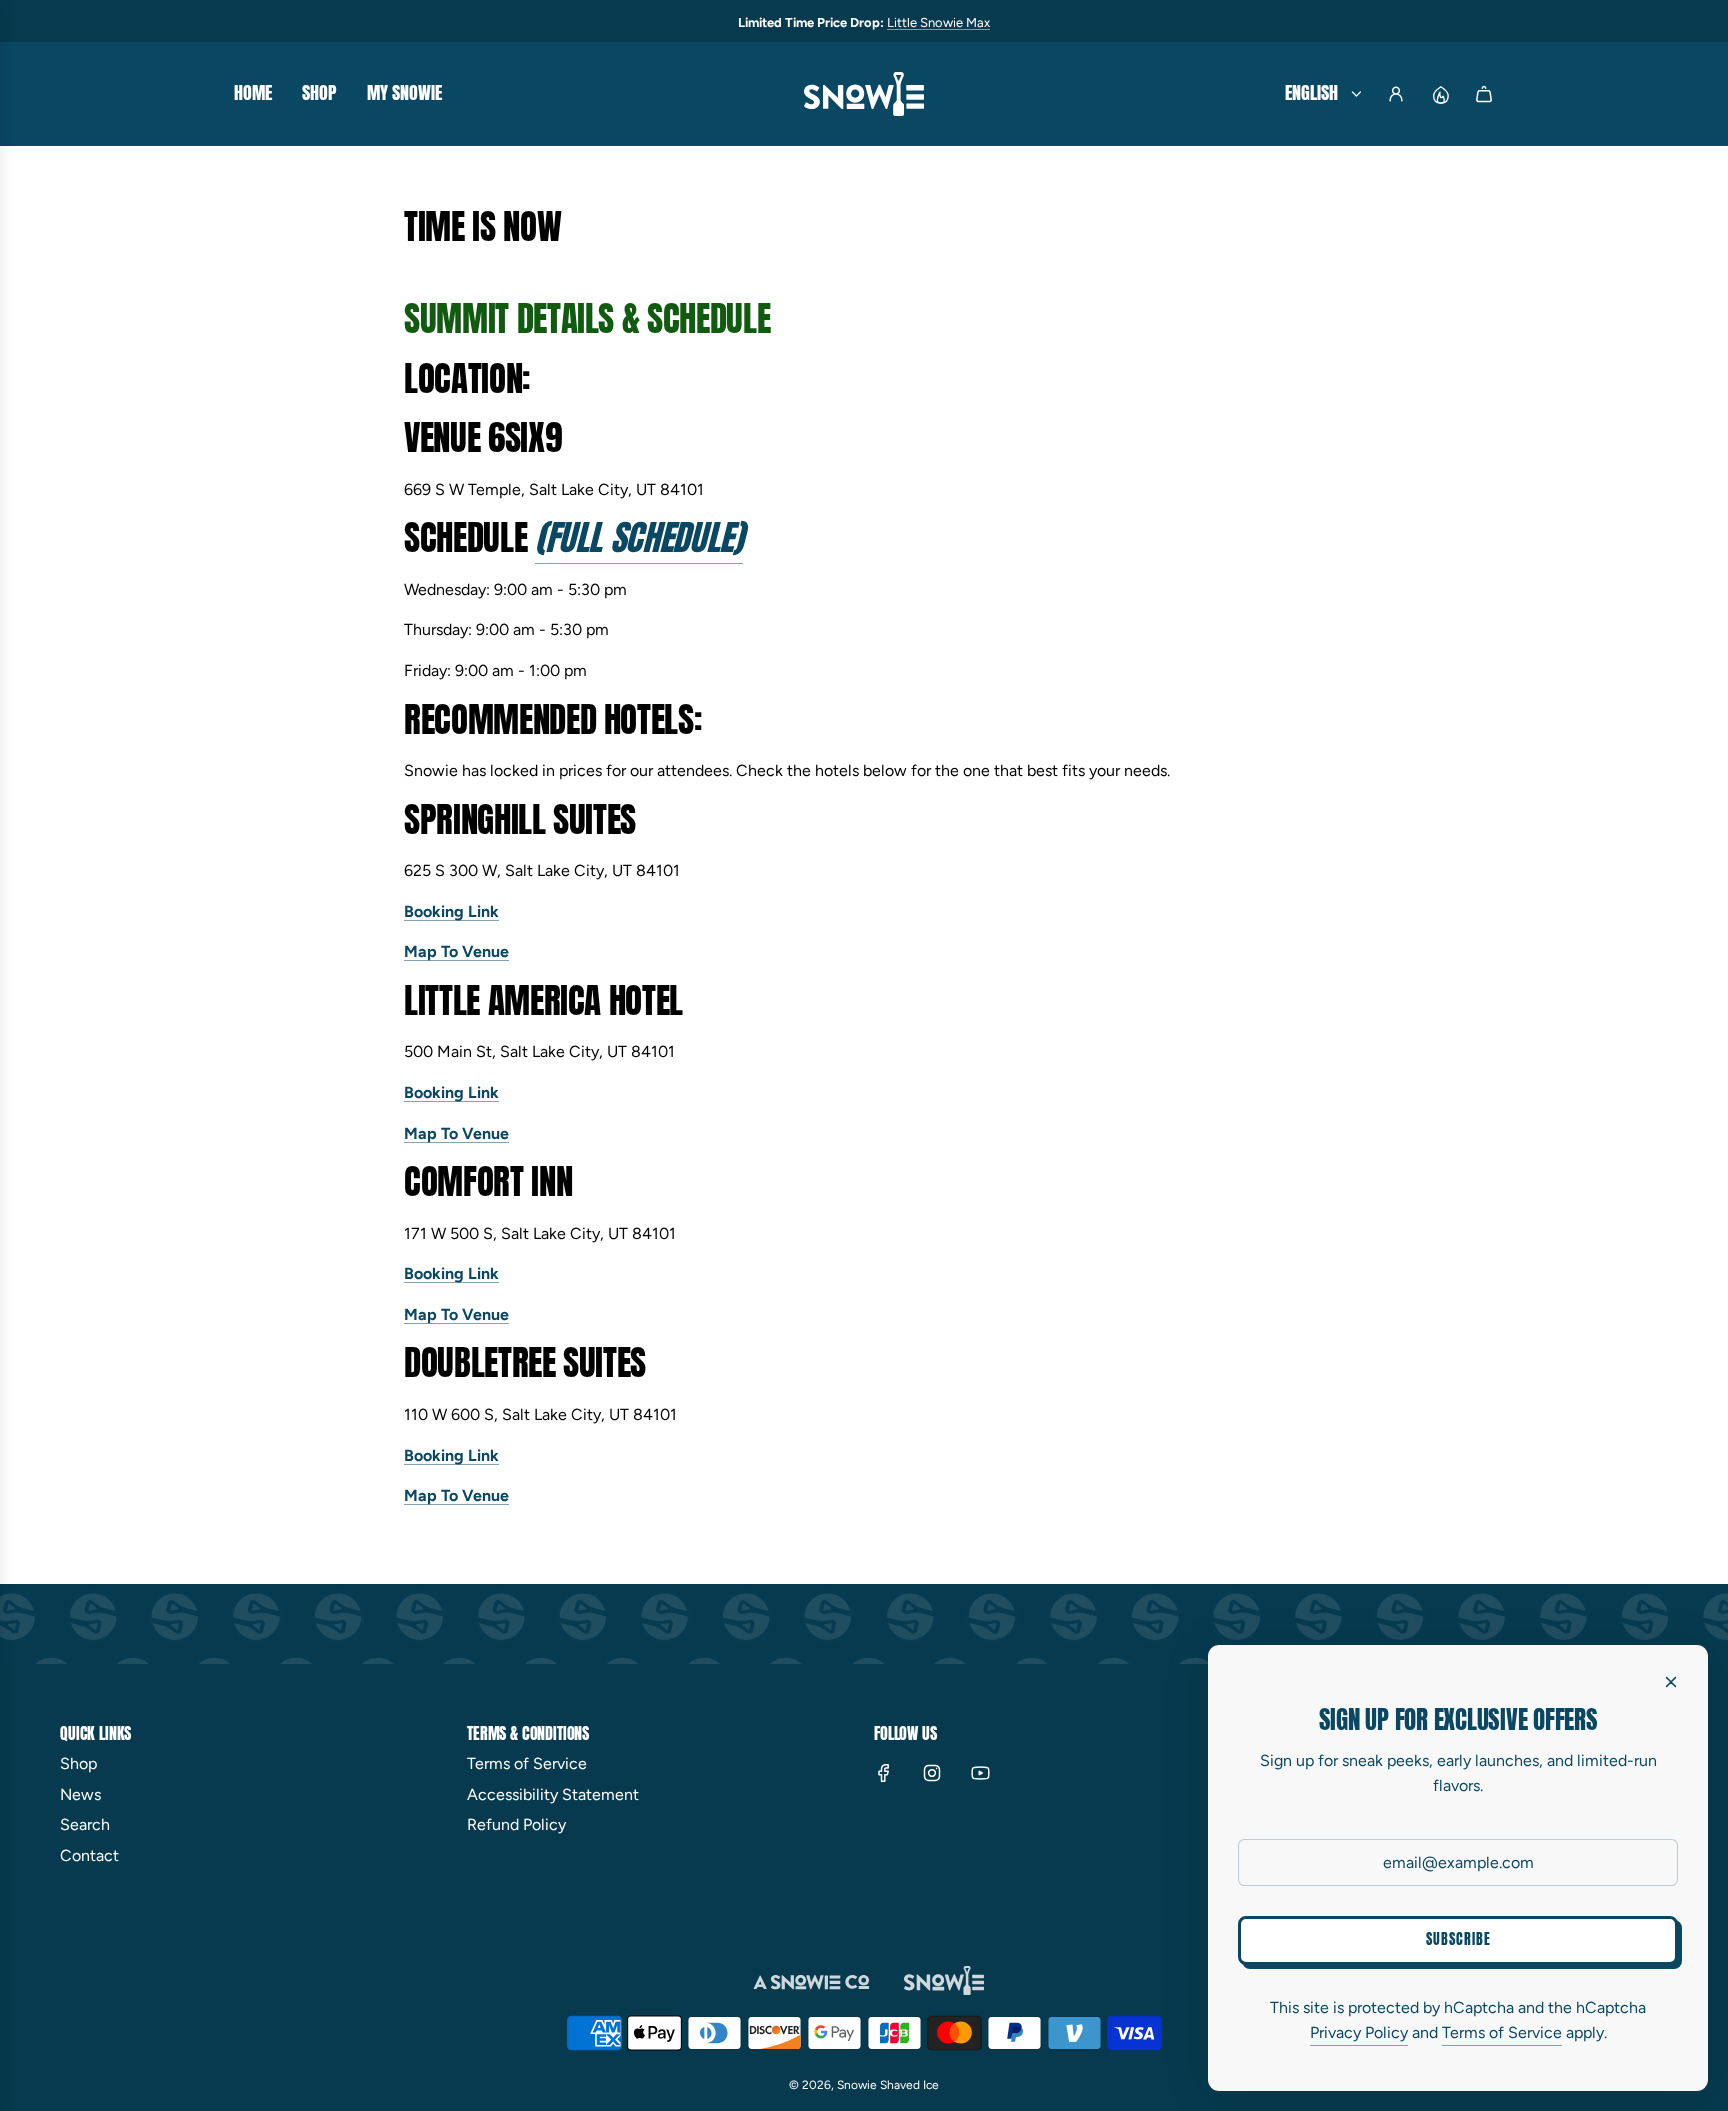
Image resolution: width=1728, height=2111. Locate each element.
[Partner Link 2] (944, 1980)
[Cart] (1484, 94)
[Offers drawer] (1440, 94)
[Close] (1671, 1682)
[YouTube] (980, 1773)
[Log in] (1396, 94)
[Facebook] (884, 1773)
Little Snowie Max (938, 22)
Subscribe (1458, 1939)
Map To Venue (456, 951)
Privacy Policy (1359, 2032)
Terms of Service (1502, 2032)
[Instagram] (932, 1773)
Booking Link (451, 911)
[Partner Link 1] (814, 1981)
